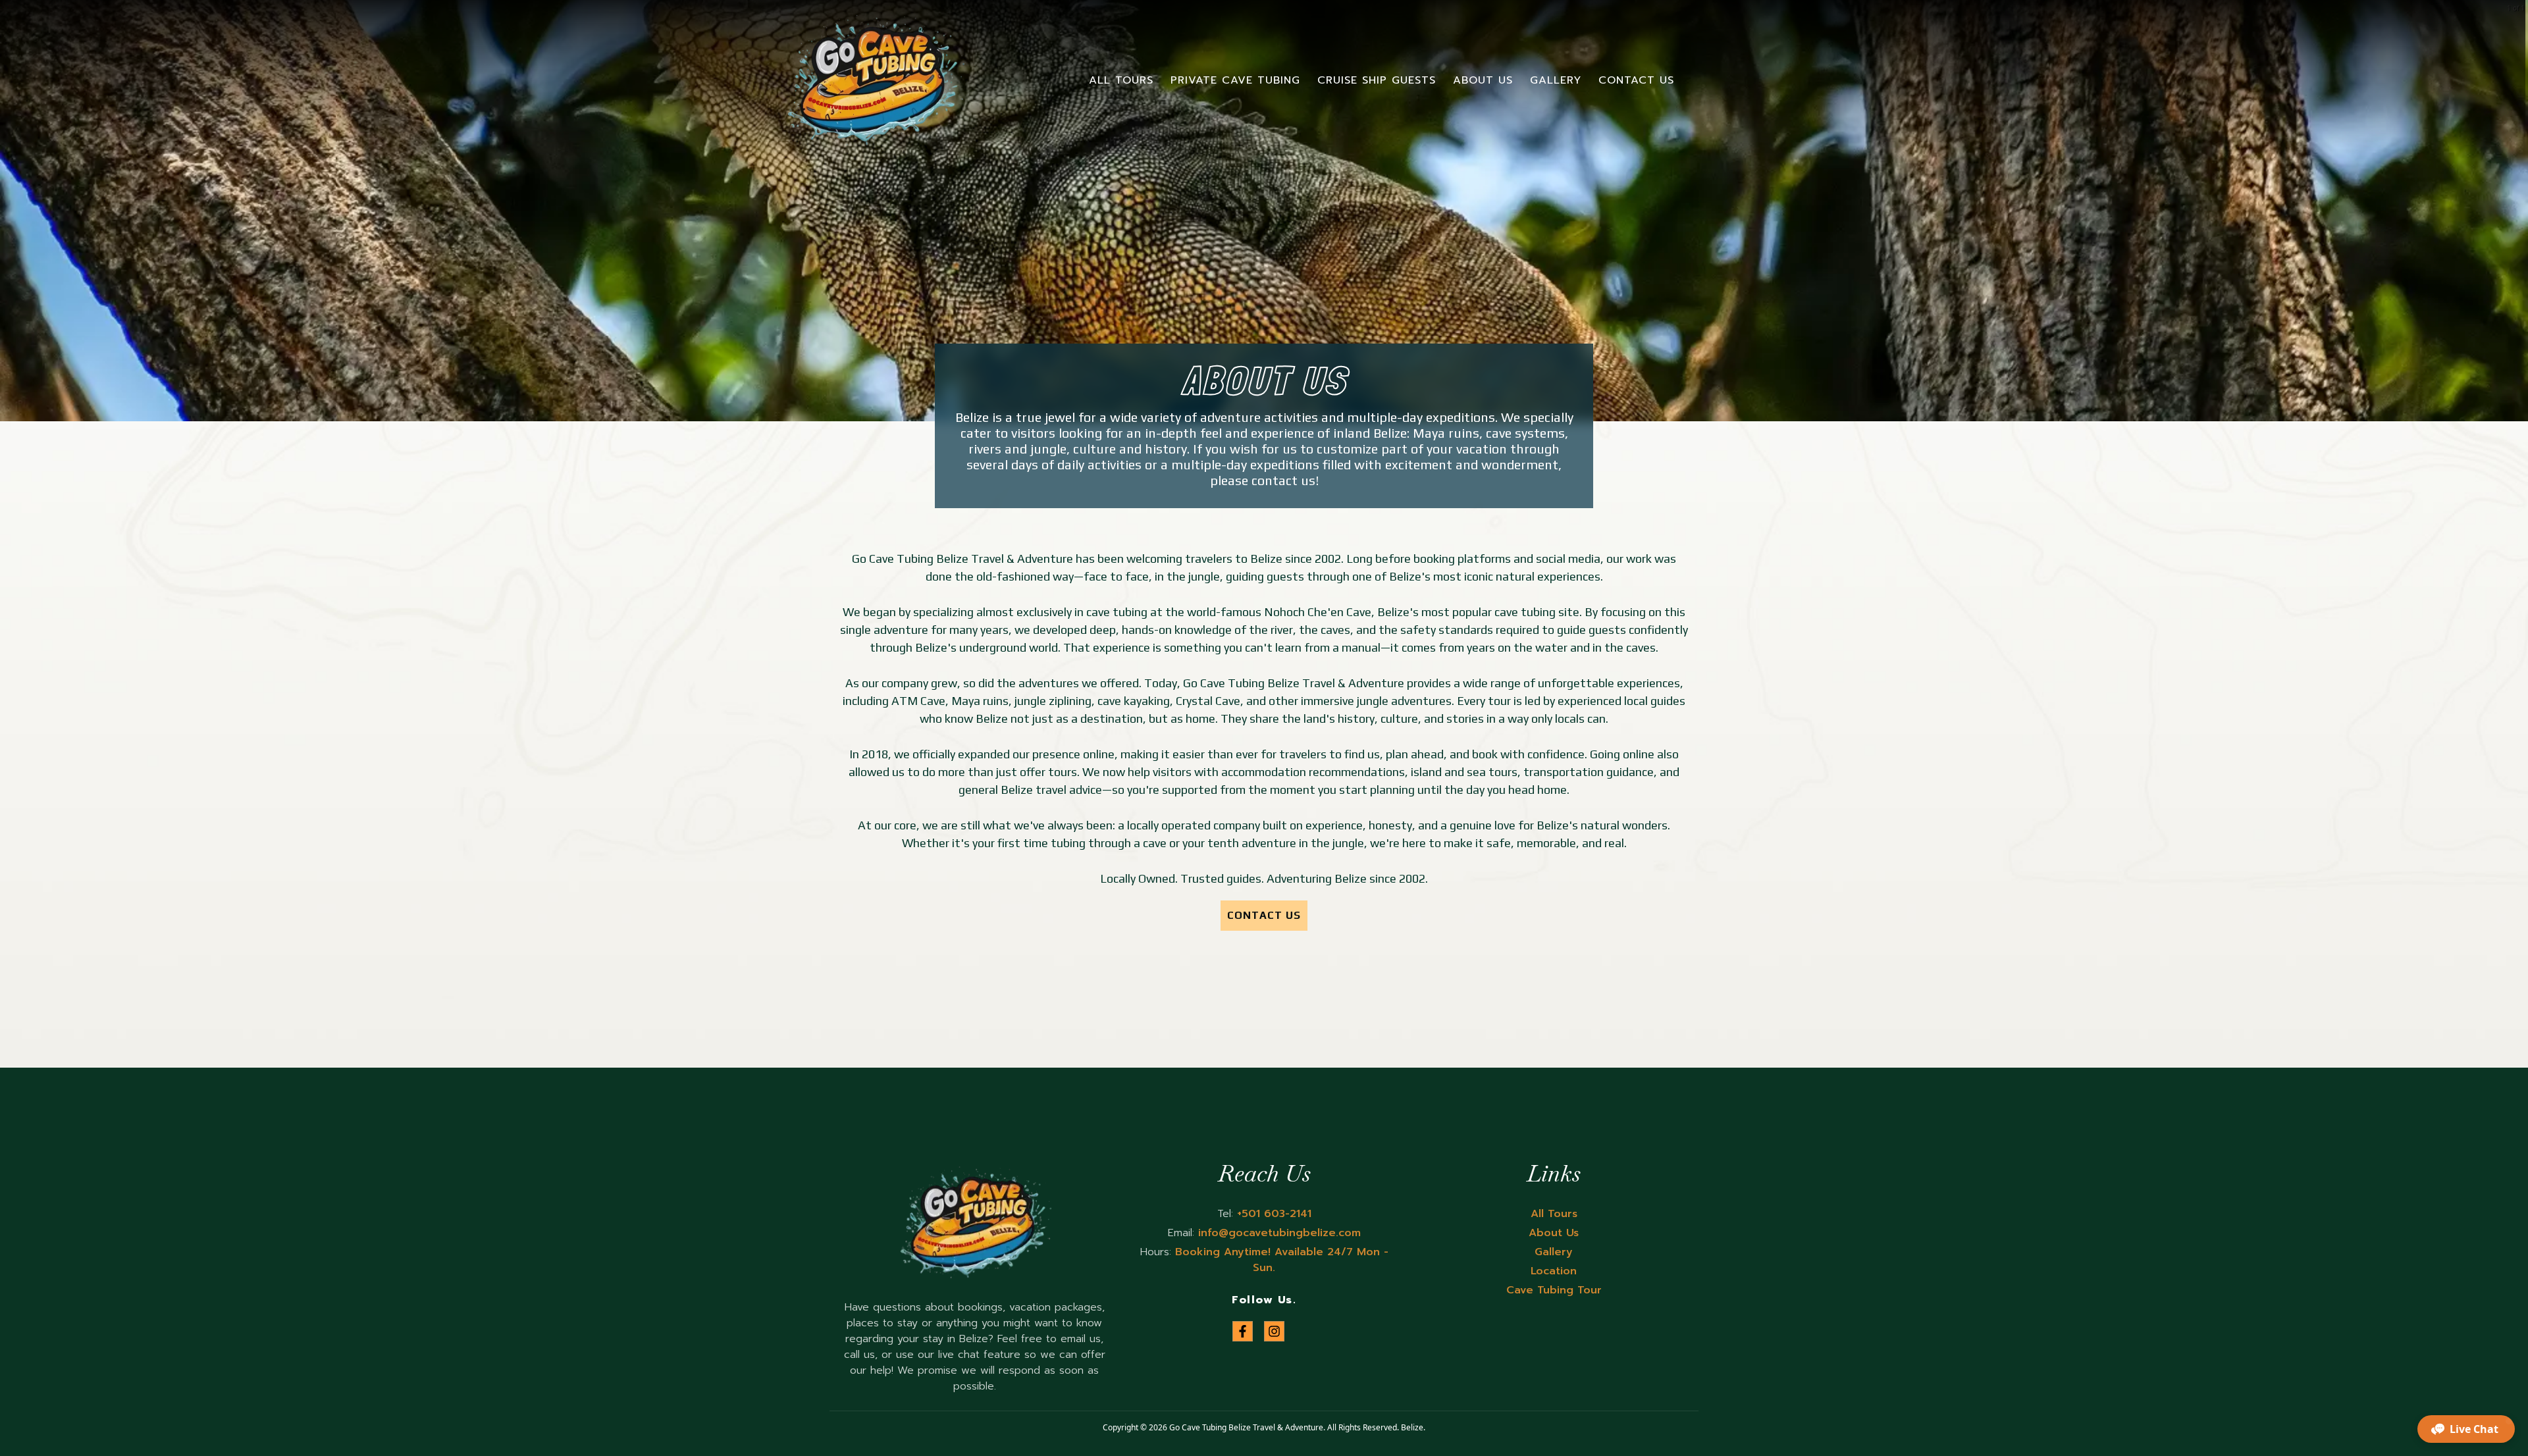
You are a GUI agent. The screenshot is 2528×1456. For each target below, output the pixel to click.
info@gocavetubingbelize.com (1277, 1233)
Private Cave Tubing (1235, 80)
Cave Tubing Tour (1554, 1290)
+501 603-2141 (1272, 1214)
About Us (1483, 80)
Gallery (1556, 80)
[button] (2466, 1429)
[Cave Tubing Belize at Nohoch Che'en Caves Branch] (874, 80)
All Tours (1121, 80)
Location (1554, 1271)
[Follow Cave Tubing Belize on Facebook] (1243, 1331)
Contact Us (1636, 80)
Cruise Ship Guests (1377, 80)
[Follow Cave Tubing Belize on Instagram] (1274, 1331)
